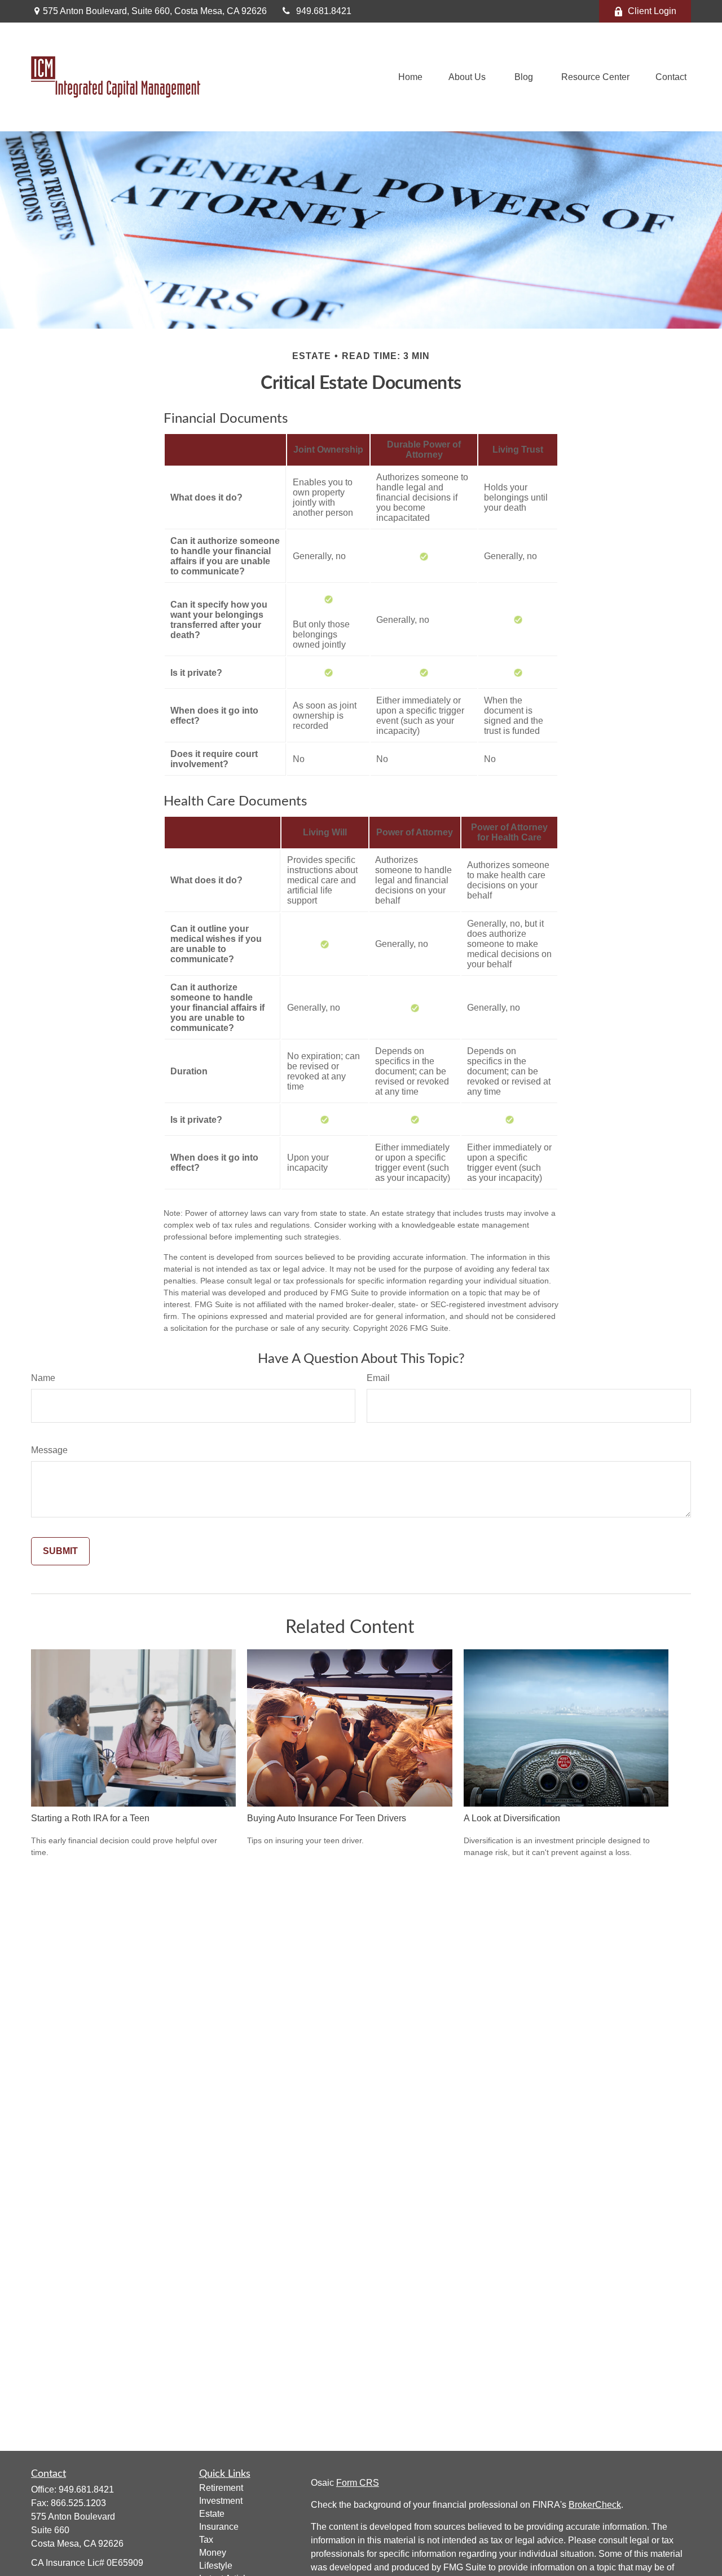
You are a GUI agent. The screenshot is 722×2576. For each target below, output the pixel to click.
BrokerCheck (595, 2505)
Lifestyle (216, 2566)
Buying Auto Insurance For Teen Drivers (327, 1818)
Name (43, 1378)
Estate (212, 2514)
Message (49, 1450)
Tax (206, 2540)
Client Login (652, 11)
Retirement (221, 2488)
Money (213, 2553)
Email (378, 1378)
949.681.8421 (324, 11)
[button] (410, 77)
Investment (221, 2501)
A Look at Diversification (512, 1818)
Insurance (219, 2527)
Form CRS (358, 2483)
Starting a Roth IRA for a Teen (90, 1818)
